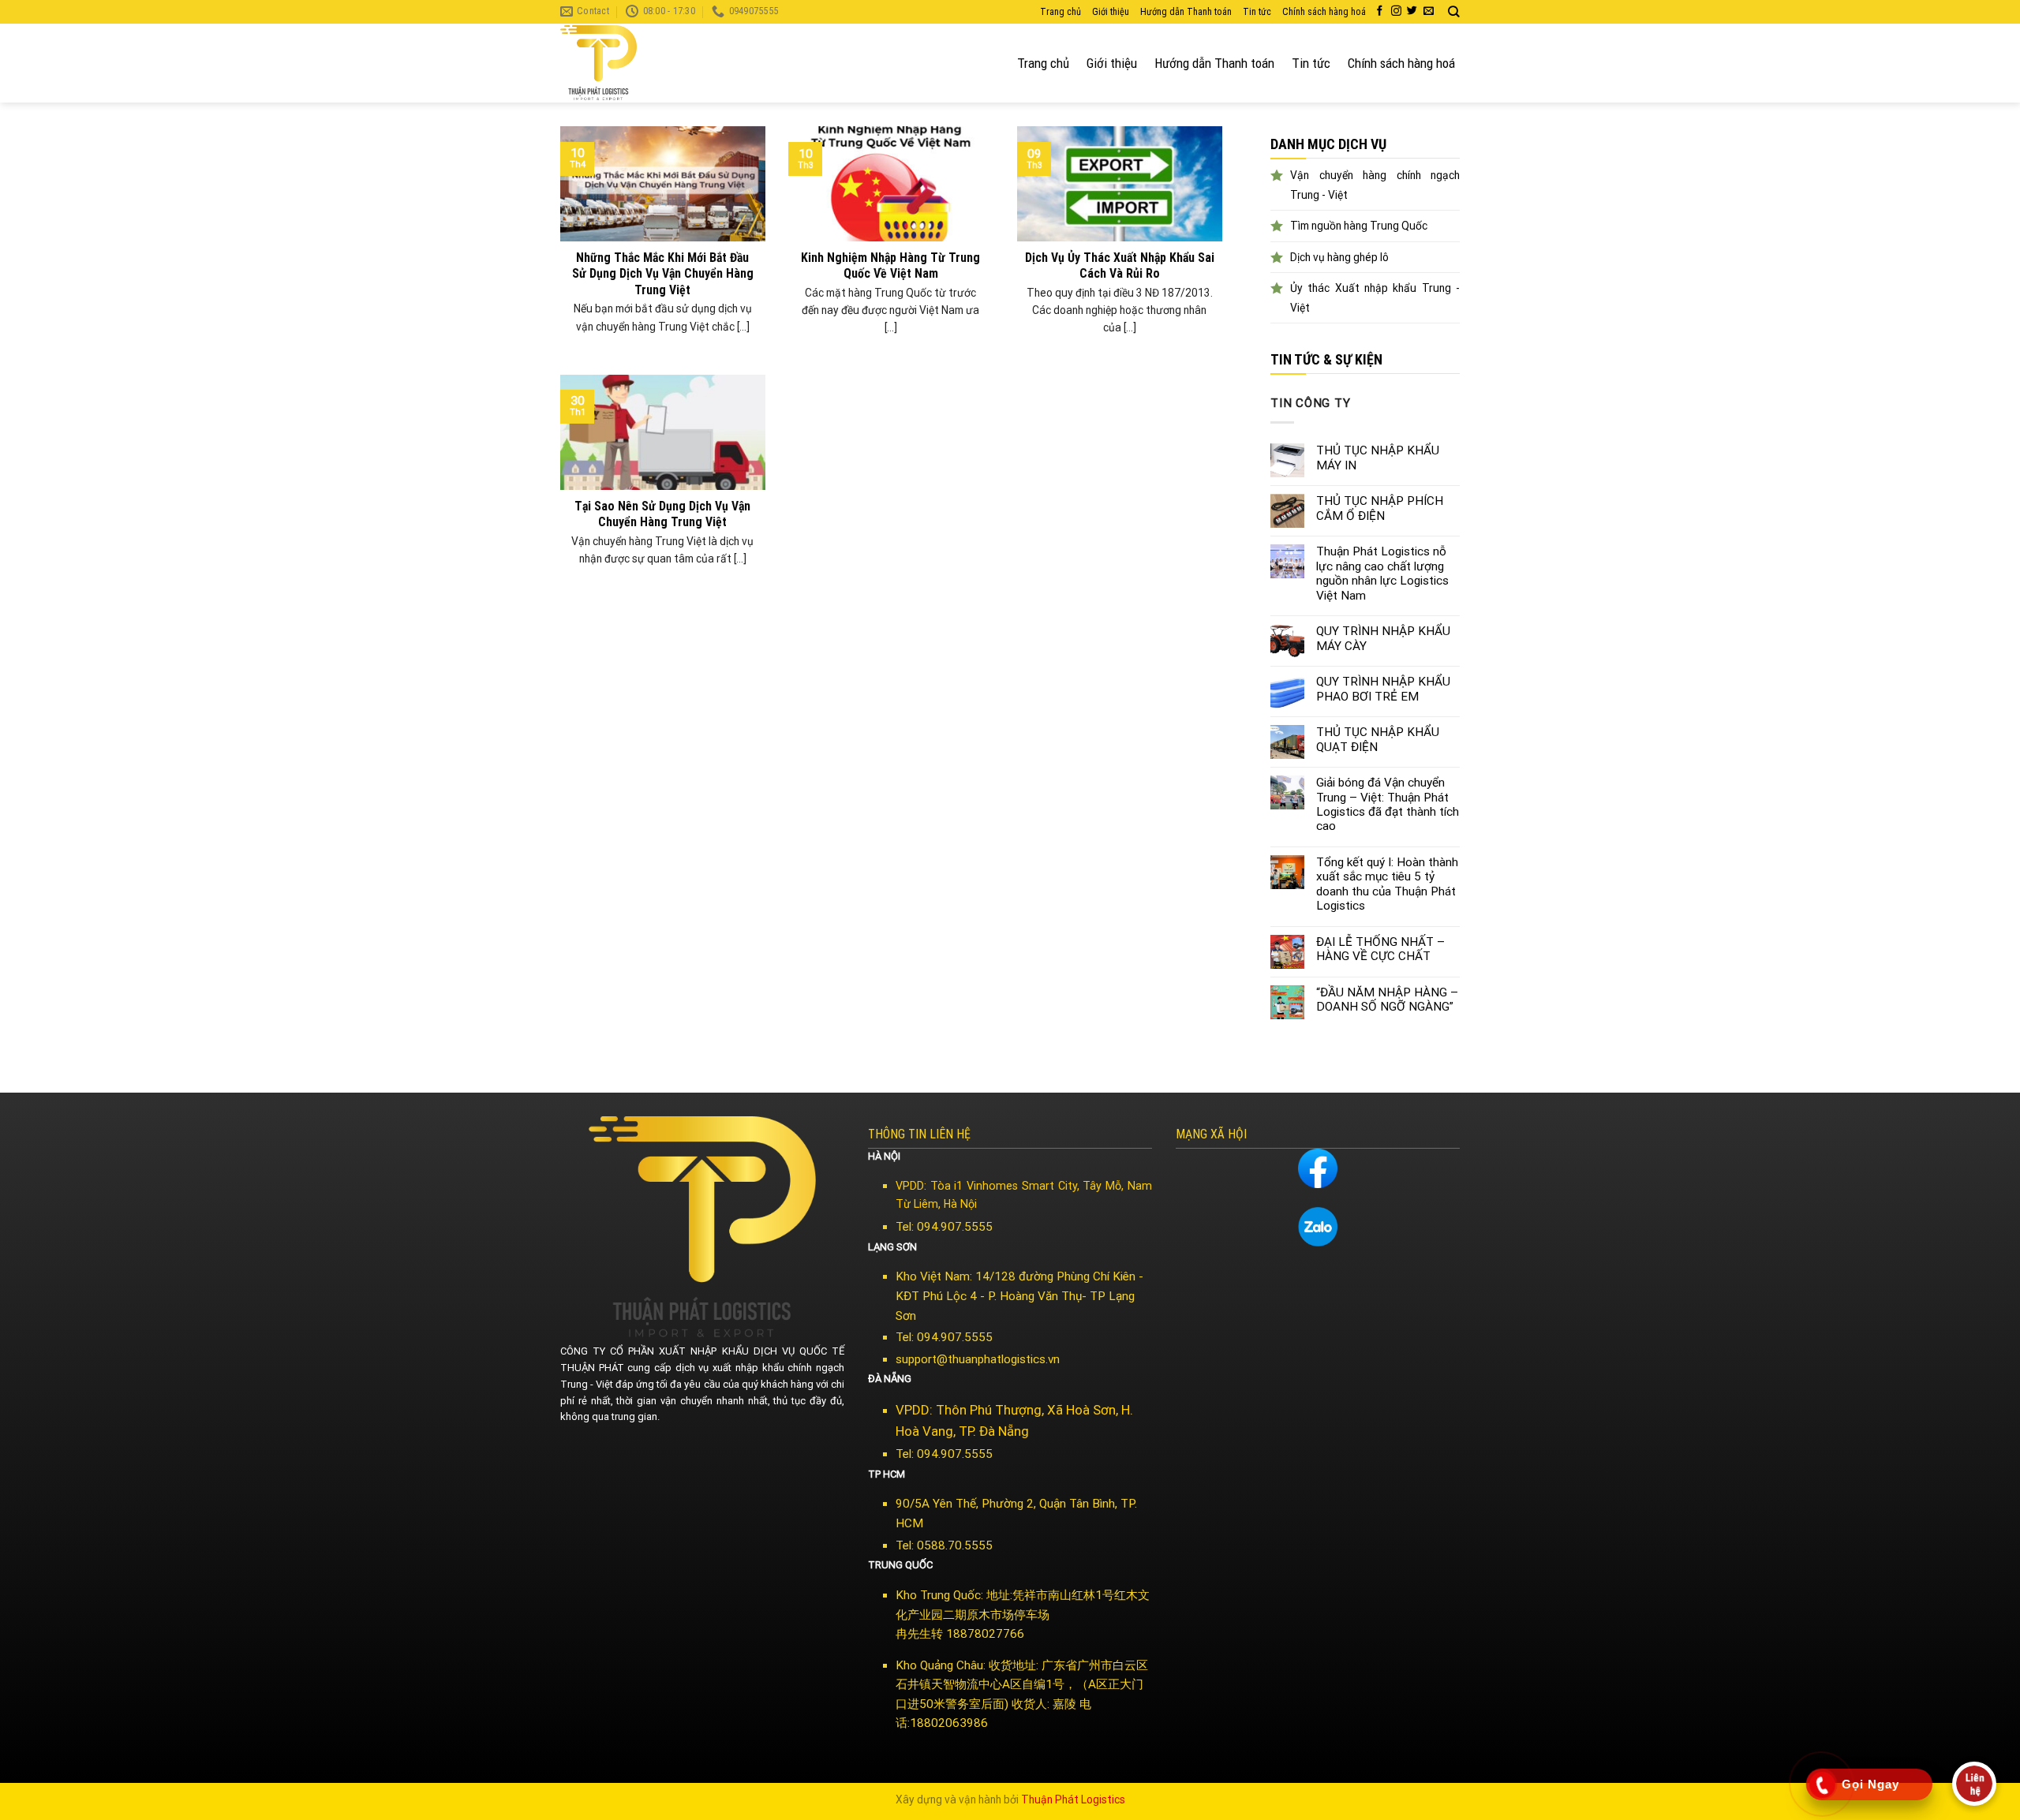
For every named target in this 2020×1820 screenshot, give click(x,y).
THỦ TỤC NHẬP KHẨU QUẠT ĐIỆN (1378, 739)
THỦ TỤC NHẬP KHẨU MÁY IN (1378, 458)
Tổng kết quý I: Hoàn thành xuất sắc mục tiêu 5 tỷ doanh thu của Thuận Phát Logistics (1387, 884)
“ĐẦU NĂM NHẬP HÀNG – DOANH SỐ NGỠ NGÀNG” (1387, 1000)
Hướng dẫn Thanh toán (1186, 12)
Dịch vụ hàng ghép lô (1339, 257)
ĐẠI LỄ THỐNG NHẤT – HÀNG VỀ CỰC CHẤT (1380, 949)
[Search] (1454, 12)
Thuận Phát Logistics (1073, 1799)
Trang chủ (1060, 12)
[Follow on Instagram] (1396, 11)
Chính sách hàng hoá (1324, 12)
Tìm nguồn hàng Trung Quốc (1359, 226)
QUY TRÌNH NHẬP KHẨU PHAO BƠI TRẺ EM (1383, 689)
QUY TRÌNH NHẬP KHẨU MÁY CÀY (1383, 638)
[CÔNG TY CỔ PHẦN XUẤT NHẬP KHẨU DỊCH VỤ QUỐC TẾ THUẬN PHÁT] (619, 63)
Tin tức (1257, 12)
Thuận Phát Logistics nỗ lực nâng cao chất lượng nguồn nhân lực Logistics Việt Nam (1382, 573)
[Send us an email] (1429, 11)
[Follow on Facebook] (1380, 11)
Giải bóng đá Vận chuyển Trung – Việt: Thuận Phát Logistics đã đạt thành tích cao (1388, 804)
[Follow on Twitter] (1412, 11)
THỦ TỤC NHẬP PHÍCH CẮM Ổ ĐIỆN (1380, 508)
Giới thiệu (1111, 12)
